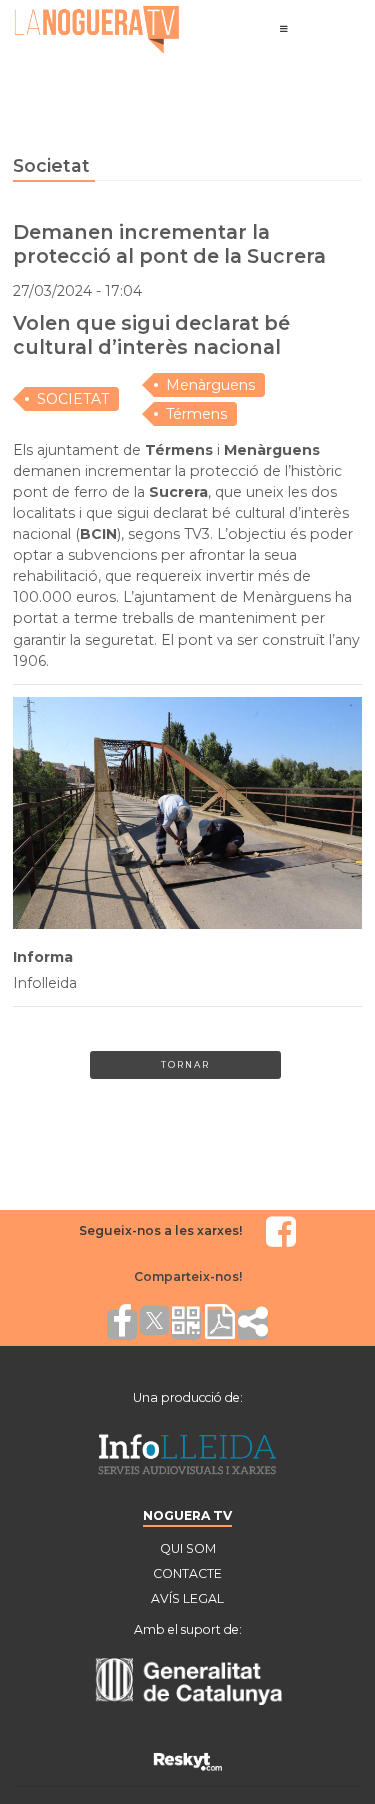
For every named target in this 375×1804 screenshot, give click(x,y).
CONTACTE (187, 1573)
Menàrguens (210, 385)
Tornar (185, 1064)
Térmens (196, 414)
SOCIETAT (73, 399)
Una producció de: (188, 1397)
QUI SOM (188, 1548)
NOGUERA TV (187, 1515)
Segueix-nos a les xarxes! (160, 1230)
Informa (43, 957)
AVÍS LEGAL (187, 1598)
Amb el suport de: (188, 1629)
